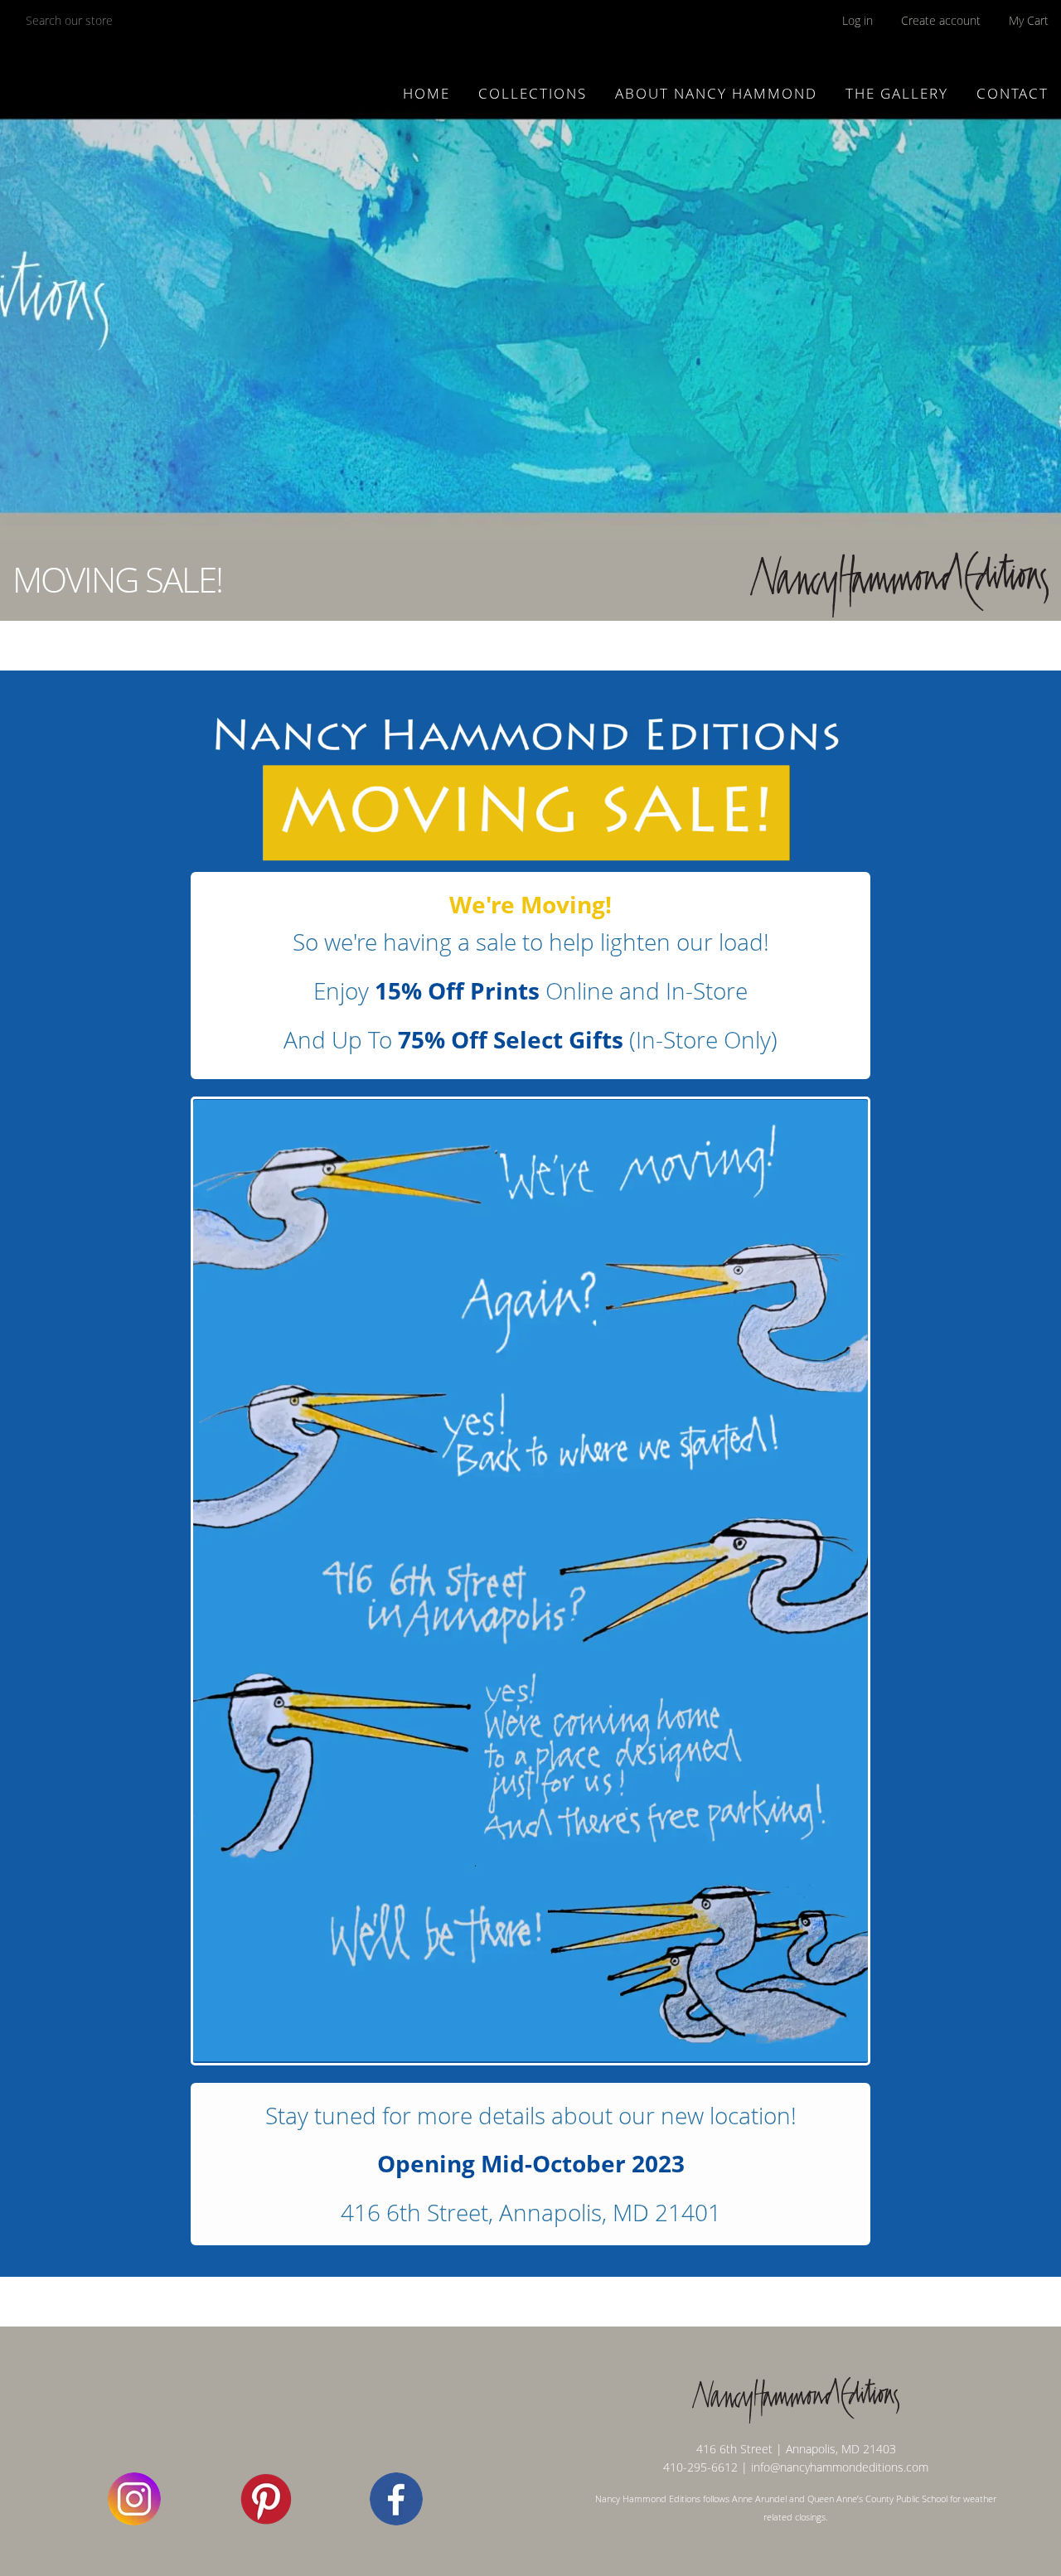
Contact (1013, 93)
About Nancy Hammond (716, 93)
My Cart (1029, 20)
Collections (533, 93)
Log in (858, 20)
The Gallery (897, 93)
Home (426, 93)
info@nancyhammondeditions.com (840, 2467)
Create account (941, 20)
